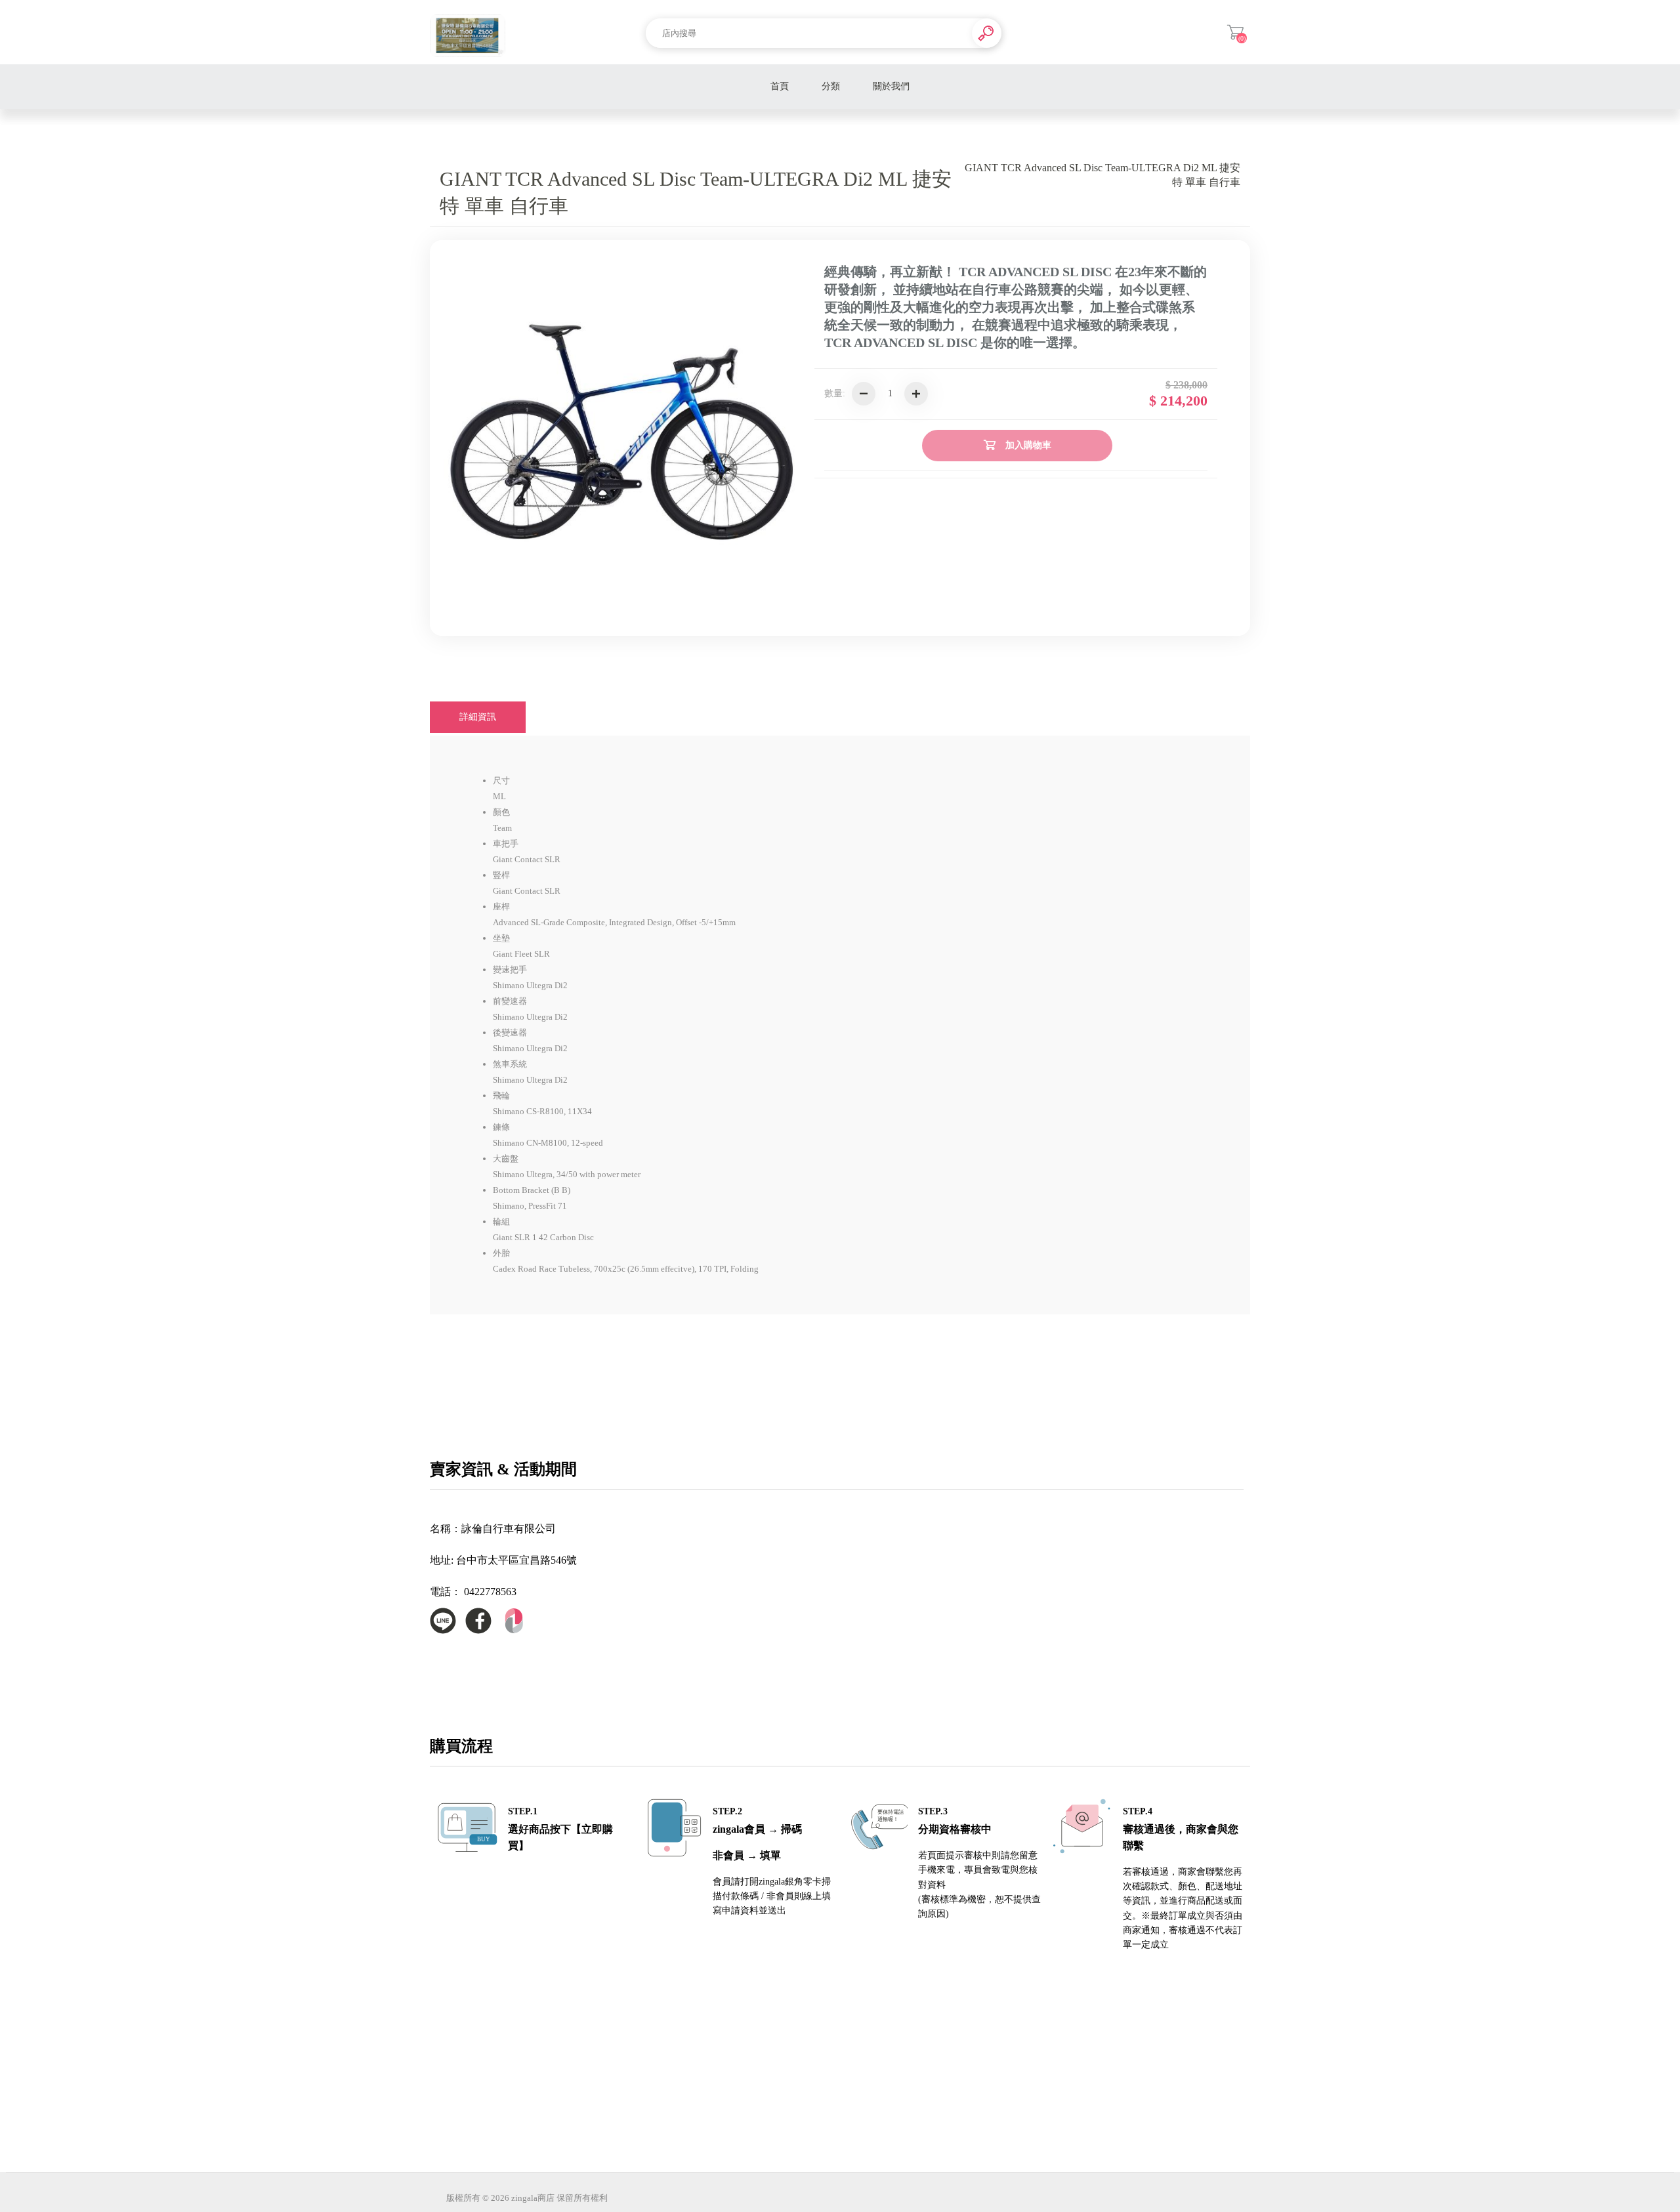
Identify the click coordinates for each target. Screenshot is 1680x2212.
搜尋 (987, 33)
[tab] (478, 717)
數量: (835, 393)
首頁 (780, 86)
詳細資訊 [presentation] (478, 717)
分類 (831, 86)
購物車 (1235, 32)
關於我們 (891, 86)
